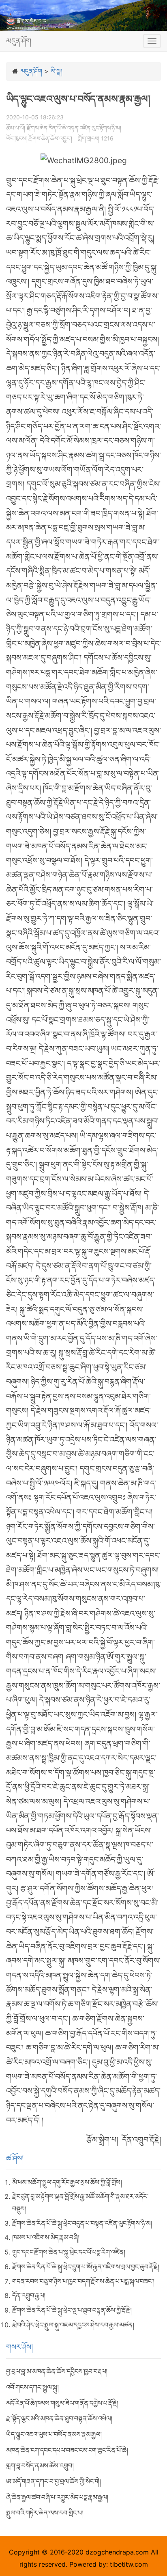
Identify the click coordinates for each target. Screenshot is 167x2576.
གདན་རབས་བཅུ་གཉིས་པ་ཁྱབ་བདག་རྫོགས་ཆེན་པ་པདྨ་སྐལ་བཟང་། (83, 2281)
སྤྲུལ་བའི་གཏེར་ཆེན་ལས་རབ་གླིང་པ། (45, 2513)
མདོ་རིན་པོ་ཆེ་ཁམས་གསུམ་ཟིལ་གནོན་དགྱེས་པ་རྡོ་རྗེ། (62, 2403)
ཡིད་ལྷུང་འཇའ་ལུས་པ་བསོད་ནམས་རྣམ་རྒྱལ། (54, 2434)
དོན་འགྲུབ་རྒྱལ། (29, 2295)
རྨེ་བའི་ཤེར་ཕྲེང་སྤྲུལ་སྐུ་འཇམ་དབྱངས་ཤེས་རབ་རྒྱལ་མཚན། (73, 2325)
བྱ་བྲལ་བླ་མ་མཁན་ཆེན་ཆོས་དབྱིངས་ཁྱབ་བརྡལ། (57, 2371)
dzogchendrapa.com (117, 2552)
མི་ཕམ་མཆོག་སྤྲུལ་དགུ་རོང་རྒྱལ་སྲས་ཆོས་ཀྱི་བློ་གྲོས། (67, 2182)
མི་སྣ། (57, 71)
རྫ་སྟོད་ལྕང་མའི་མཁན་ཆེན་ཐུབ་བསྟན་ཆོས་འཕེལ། (59, 2418)
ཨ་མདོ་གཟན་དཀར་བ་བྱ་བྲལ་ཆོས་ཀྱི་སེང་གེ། (54, 2481)
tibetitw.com (129, 2564)
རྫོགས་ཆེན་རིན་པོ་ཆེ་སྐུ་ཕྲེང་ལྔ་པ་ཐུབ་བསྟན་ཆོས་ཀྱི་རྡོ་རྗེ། (72, 2310)
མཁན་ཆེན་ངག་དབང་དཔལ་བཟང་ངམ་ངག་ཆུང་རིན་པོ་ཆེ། (67, 2450)
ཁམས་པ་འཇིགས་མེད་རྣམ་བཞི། (46, 2237)
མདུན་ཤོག (19, 41)
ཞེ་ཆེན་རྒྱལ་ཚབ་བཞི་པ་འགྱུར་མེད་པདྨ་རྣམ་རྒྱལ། (57, 2497)
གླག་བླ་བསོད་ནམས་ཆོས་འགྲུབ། (40, 2466)
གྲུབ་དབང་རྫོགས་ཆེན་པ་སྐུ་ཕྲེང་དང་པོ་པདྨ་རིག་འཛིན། (69, 2252)
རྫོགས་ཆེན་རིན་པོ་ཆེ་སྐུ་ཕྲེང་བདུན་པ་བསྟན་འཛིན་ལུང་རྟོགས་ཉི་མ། (82, 2223)
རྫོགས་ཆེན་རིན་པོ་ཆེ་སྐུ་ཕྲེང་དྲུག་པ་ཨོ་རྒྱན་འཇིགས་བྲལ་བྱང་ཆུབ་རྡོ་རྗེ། (86, 2267)
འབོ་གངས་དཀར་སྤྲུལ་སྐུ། (32, 2387)
